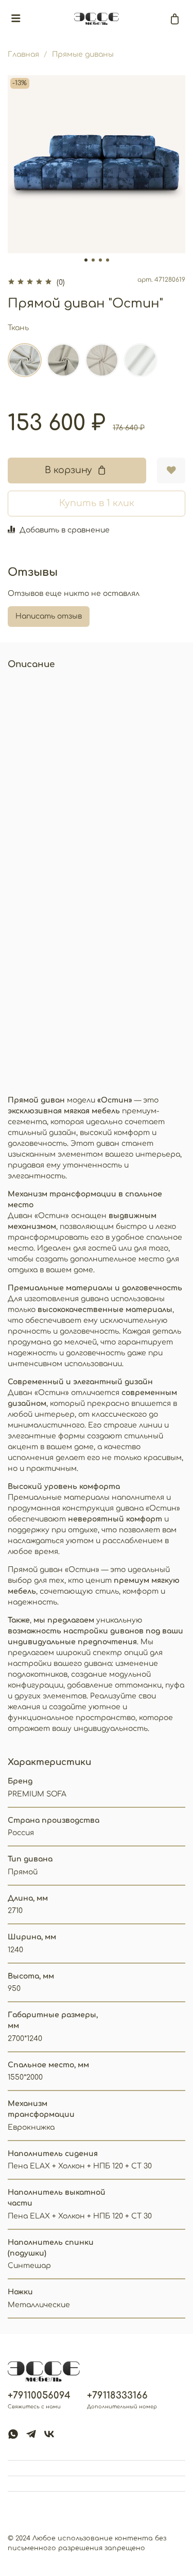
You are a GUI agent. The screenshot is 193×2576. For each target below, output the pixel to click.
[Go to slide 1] (86, 260)
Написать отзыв (49, 616)
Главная (23, 54)
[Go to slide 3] (100, 260)
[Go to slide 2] (93, 260)
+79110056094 (39, 2395)
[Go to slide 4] (108, 260)
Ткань (18, 328)
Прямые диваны (83, 54)
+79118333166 (117, 2395)
